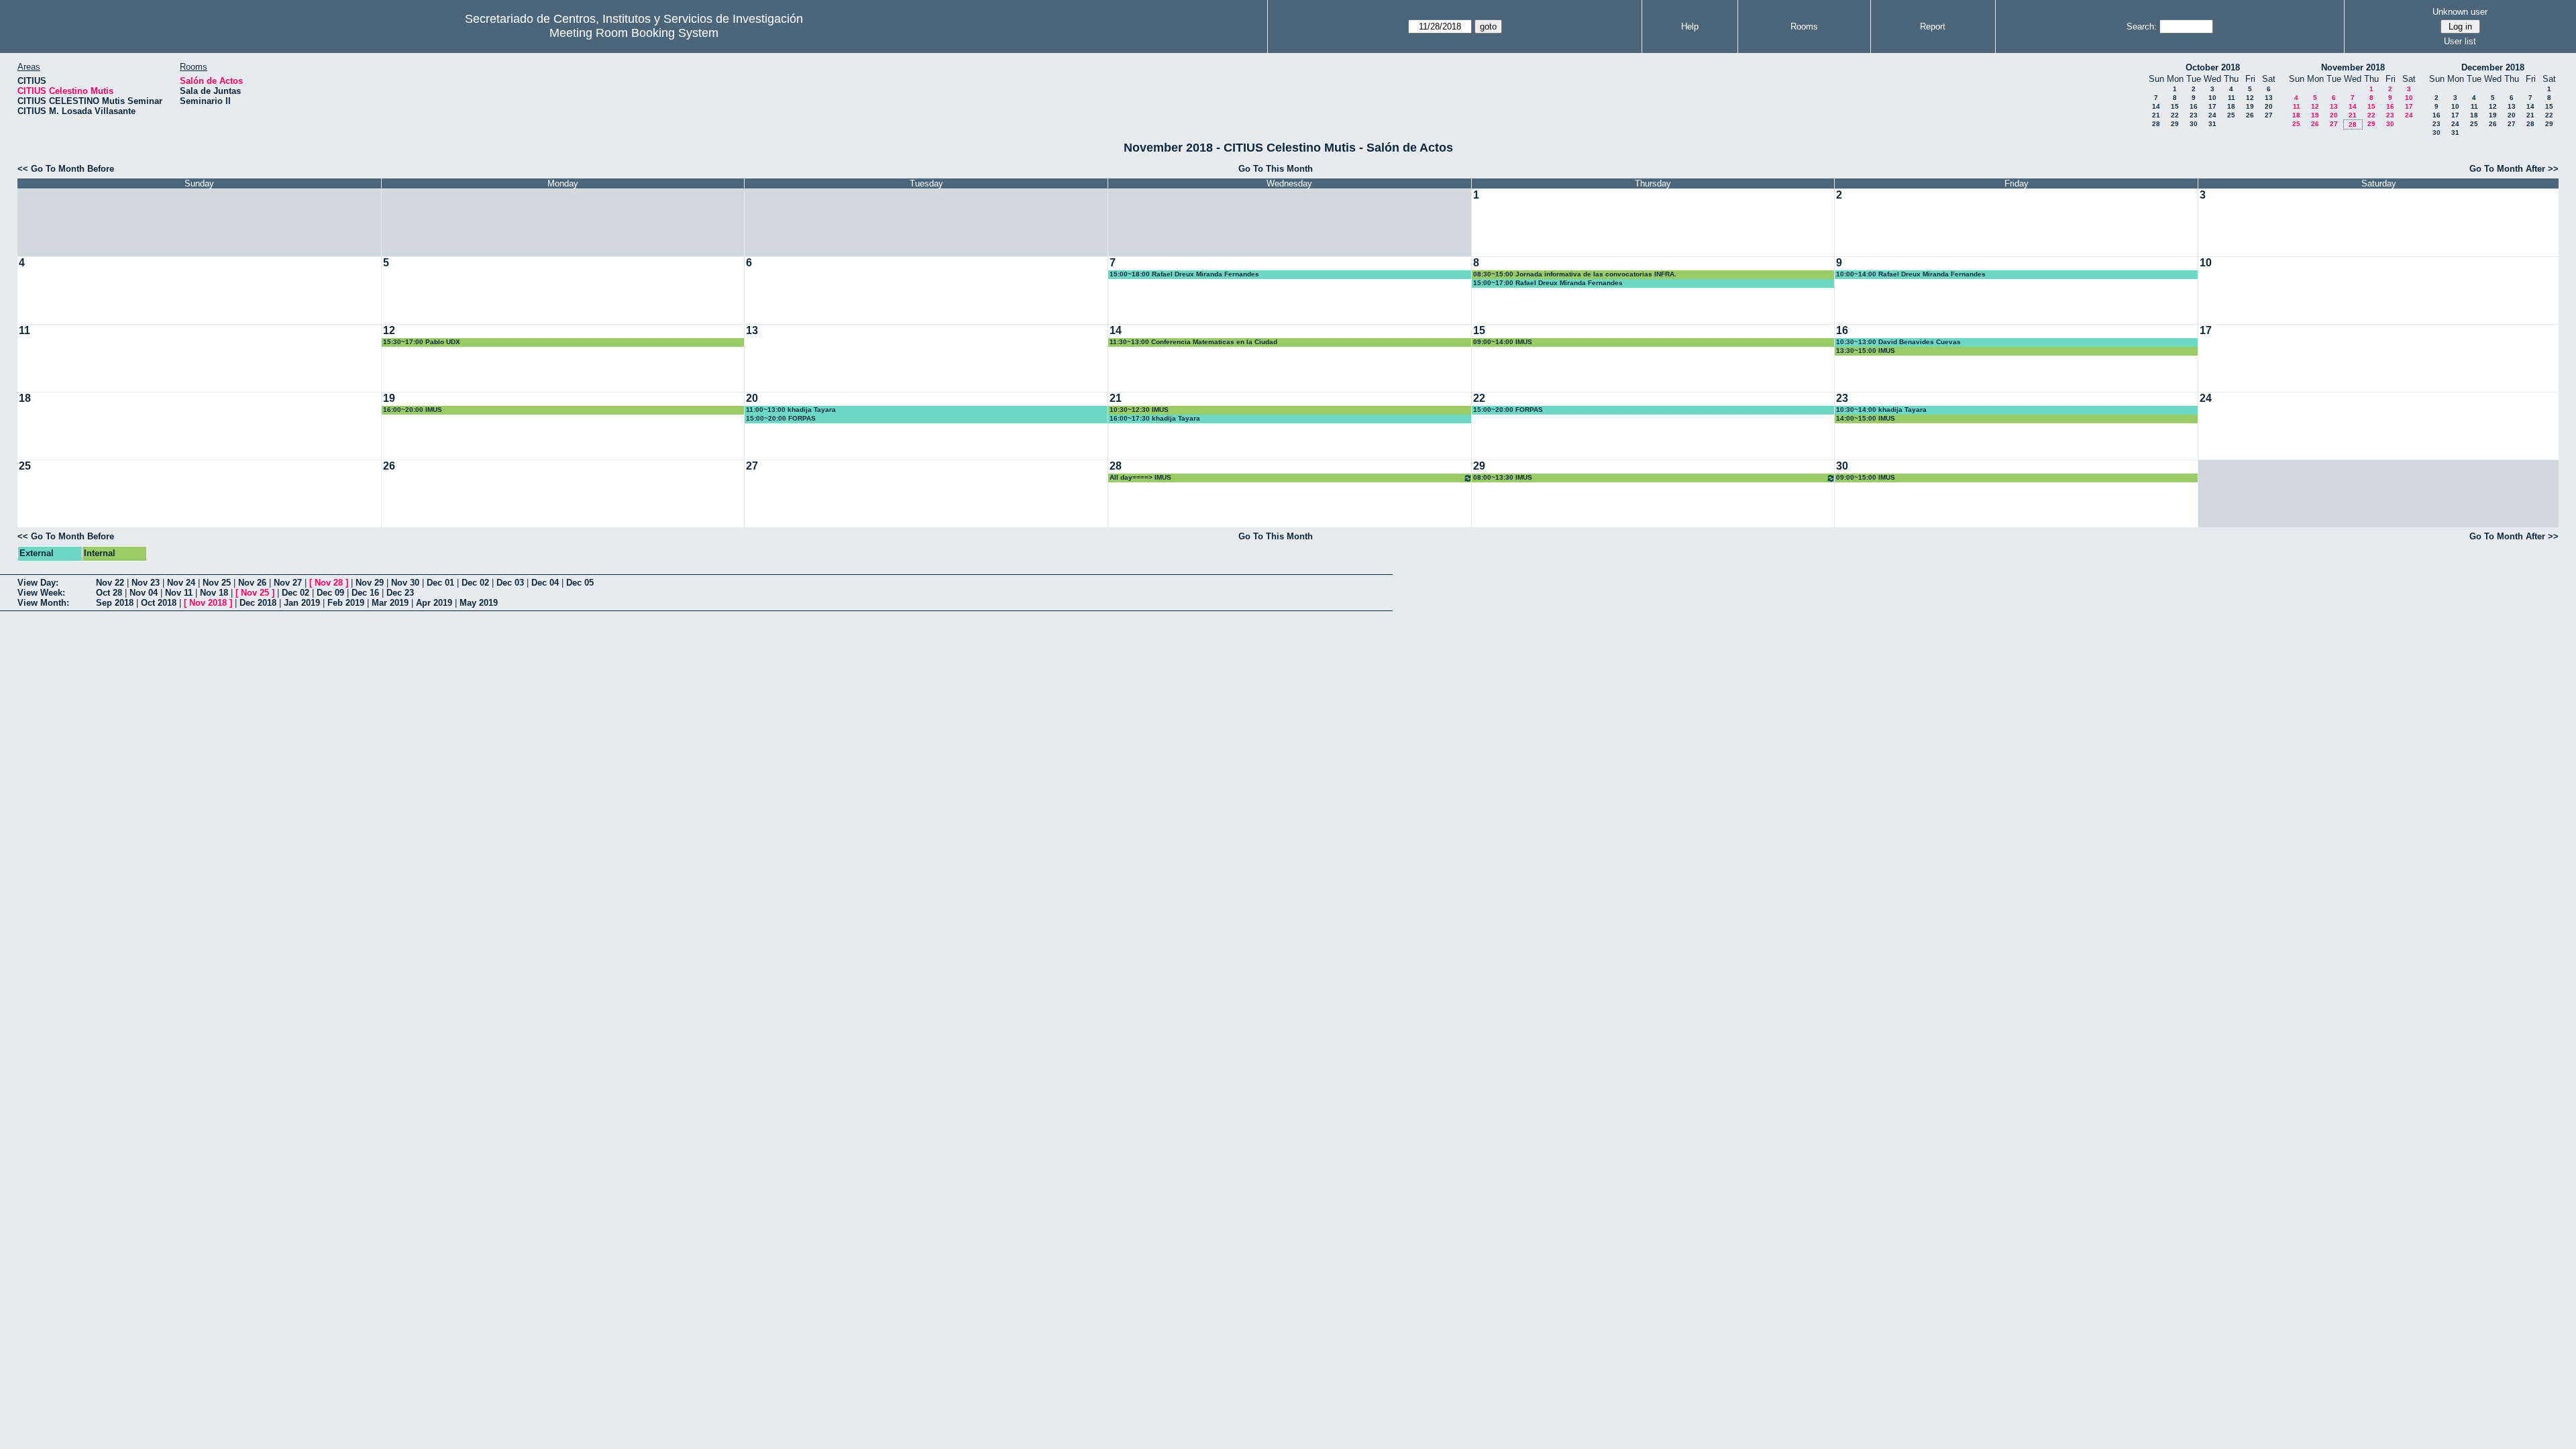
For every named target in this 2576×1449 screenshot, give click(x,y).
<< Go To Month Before (66, 169)
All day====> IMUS (1140, 477)
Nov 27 (288, 583)
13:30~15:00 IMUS (1866, 351)
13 (2269, 98)
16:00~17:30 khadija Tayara (1155, 418)
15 (2175, 106)
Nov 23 (146, 583)
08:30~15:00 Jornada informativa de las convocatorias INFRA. (1575, 274)
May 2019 (479, 603)
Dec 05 (580, 583)
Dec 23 (400, 593)
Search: (2142, 26)
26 (2250, 115)
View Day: (38, 583)
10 (2212, 98)
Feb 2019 (346, 603)
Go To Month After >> (2514, 169)
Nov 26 (252, 583)
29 (2175, 124)
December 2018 (2493, 67)
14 (2156, 106)
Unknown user (2460, 12)
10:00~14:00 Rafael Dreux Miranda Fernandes (1911, 274)
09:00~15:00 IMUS (1866, 477)
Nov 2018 (208, 603)
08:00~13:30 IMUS (1503, 477)
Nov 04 (144, 593)
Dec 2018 (258, 603)
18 (2231, 106)
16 (2194, 106)
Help (1690, 26)
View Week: (41, 593)
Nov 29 (370, 583)
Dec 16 (365, 593)
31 (2212, 124)
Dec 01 (440, 583)
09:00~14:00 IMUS (1503, 342)
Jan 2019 (302, 603)
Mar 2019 (390, 603)
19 (2250, 106)
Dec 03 (510, 583)
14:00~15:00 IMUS (1866, 418)
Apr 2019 (434, 603)
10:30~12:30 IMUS (1139, 410)
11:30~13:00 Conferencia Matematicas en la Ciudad (1193, 342)
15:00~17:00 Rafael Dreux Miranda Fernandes (1548, 283)
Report (1933, 26)
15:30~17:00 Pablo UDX (422, 342)
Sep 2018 (115, 603)
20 (2269, 106)
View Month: (43, 603)
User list (2460, 41)
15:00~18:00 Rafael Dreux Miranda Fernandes (1184, 274)
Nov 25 (217, 583)
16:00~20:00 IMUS (413, 410)
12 (2250, 98)
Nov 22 (110, 583)
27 (2269, 115)
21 (2156, 115)
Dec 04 (545, 583)
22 (2175, 115)
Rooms (1804, 26)
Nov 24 (181, 583)
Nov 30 (405, 583)
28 (2156, 124)
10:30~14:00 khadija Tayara (1881, 410)
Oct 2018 (159, 603)
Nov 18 (214, 593)
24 (2212, 115)
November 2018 (2353, 67)
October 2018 (2213, 67)
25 (2231, 115)
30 (2194, 124)
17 (2212, 106)
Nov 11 (179, 593)
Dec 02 (475, 583)
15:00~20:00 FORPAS (781, 418)
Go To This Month (1276, 169)
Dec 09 (330, 593)
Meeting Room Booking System (634, 33)
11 (2232, 98)
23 (2194, 115)
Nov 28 (329, 583)
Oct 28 (109, 593)
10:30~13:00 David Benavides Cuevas (1898, 342)
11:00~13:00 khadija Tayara (791, 410)
